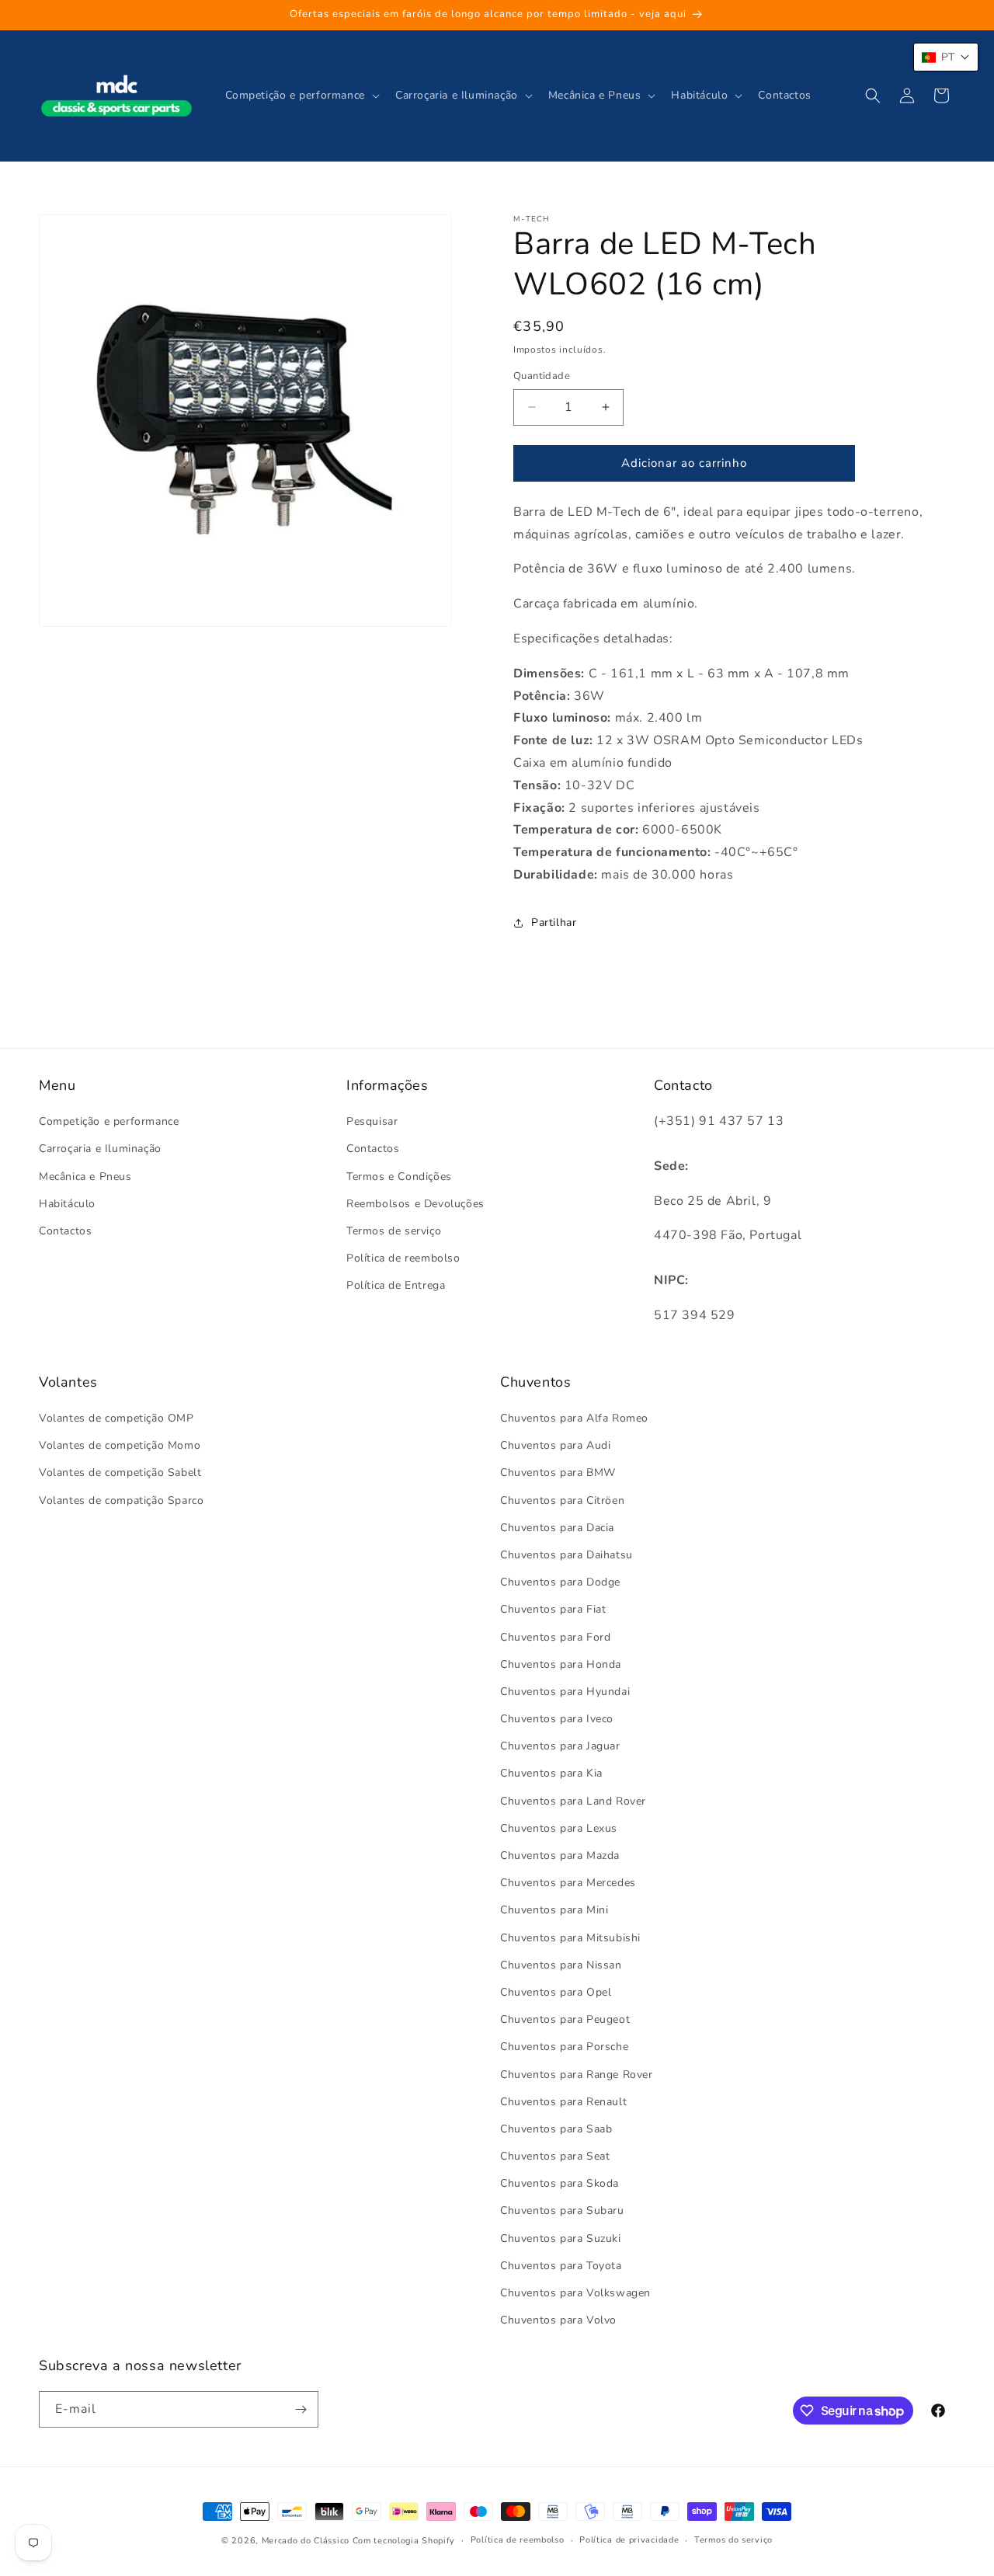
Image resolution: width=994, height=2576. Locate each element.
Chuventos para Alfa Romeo (574, 1418)
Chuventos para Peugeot (565, 2019)
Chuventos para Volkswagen (575, 2293)
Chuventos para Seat (555, 2156)
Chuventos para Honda (561, 1664)
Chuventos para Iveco (557, 1719)
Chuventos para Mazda (560, 1855)
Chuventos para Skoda (560, 2183)
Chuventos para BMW (558, 1472)
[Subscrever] (301, 2409)
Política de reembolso (403, 1258)
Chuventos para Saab (556, 2129)
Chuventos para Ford (555, 1637)
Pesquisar (372, 1121)
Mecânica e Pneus (85, 1177)
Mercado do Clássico (306, 2541)
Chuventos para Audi (555, 1445)
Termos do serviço (733, 2540)
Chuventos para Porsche (564, 2047)
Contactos (65, 1231)
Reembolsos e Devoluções (415, 1204)
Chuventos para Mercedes (568, 1883)
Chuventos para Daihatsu (567, 1555)
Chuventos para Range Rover (577, 2075)
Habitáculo (67, 1204)
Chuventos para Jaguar (560, 1746)
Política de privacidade (629, 2540)
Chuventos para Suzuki (561, 2238)
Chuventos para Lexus (559, 1828)
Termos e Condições (399, 1177)
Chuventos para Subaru (562, 2210)
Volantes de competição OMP (116, 1418)
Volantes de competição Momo (120, 1445)
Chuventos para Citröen (562, 1500)
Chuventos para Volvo (558, 2320)
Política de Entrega (396, 1285)
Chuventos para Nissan (561, 1965)
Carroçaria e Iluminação (100, 1149)
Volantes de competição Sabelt (120, 1472)
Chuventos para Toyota (561, 2266)
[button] (301, 96)
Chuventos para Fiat (553, 1609)
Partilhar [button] (554, 922)
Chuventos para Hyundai (565, 1692)
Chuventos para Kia (551, 1773)
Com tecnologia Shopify (404, 2541)
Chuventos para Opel (556, 1992)
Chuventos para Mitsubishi (570, 1938)
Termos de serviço (394, 1231)
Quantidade (542, 376)
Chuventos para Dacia (557, 1528)
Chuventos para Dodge (560, 1582)
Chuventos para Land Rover (573, 1801)
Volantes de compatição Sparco (121, 1500)
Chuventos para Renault (563, 2102)
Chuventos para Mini (554, 1910)
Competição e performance (109, 1121)
